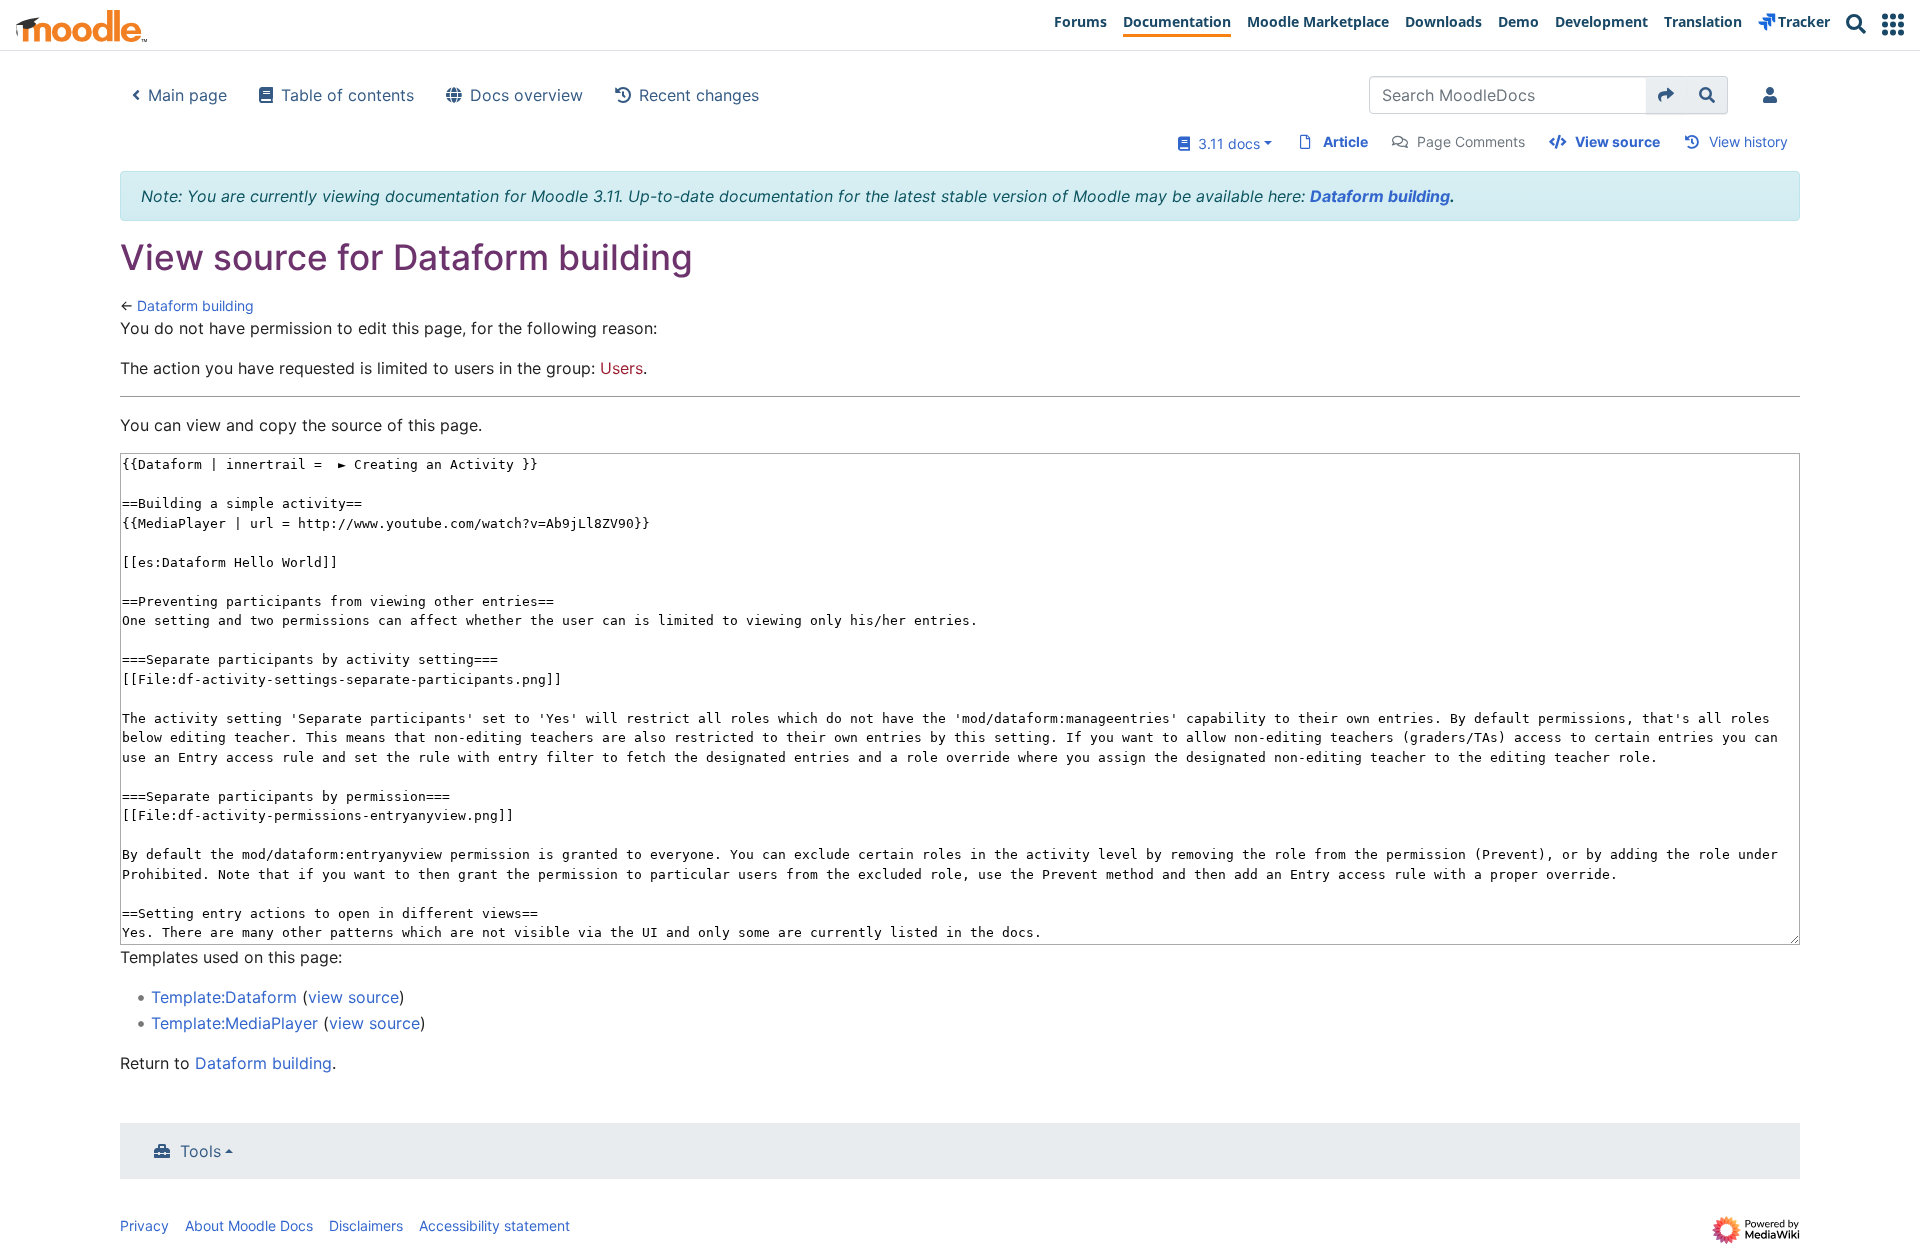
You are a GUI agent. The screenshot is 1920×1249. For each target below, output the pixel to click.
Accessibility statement (494, 1225)
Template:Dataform (224, 997)
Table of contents (347, 95)
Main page (187, 95)
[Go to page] (1666, 95)
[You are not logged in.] (1774, 95)
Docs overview (526, 95)
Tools (200, 1151)
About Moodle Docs (249, 1225)
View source (1617, 141)
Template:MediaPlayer (234, 1023)
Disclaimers (366, 1225)
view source (353, 997)
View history (1748, 141)
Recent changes (699, 95)
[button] (1893, 24)
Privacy (144, 1225)
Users (621, 368)
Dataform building (1380, 196)
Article (1345, 141)
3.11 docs (1225, 143)
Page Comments (1471, 141)
